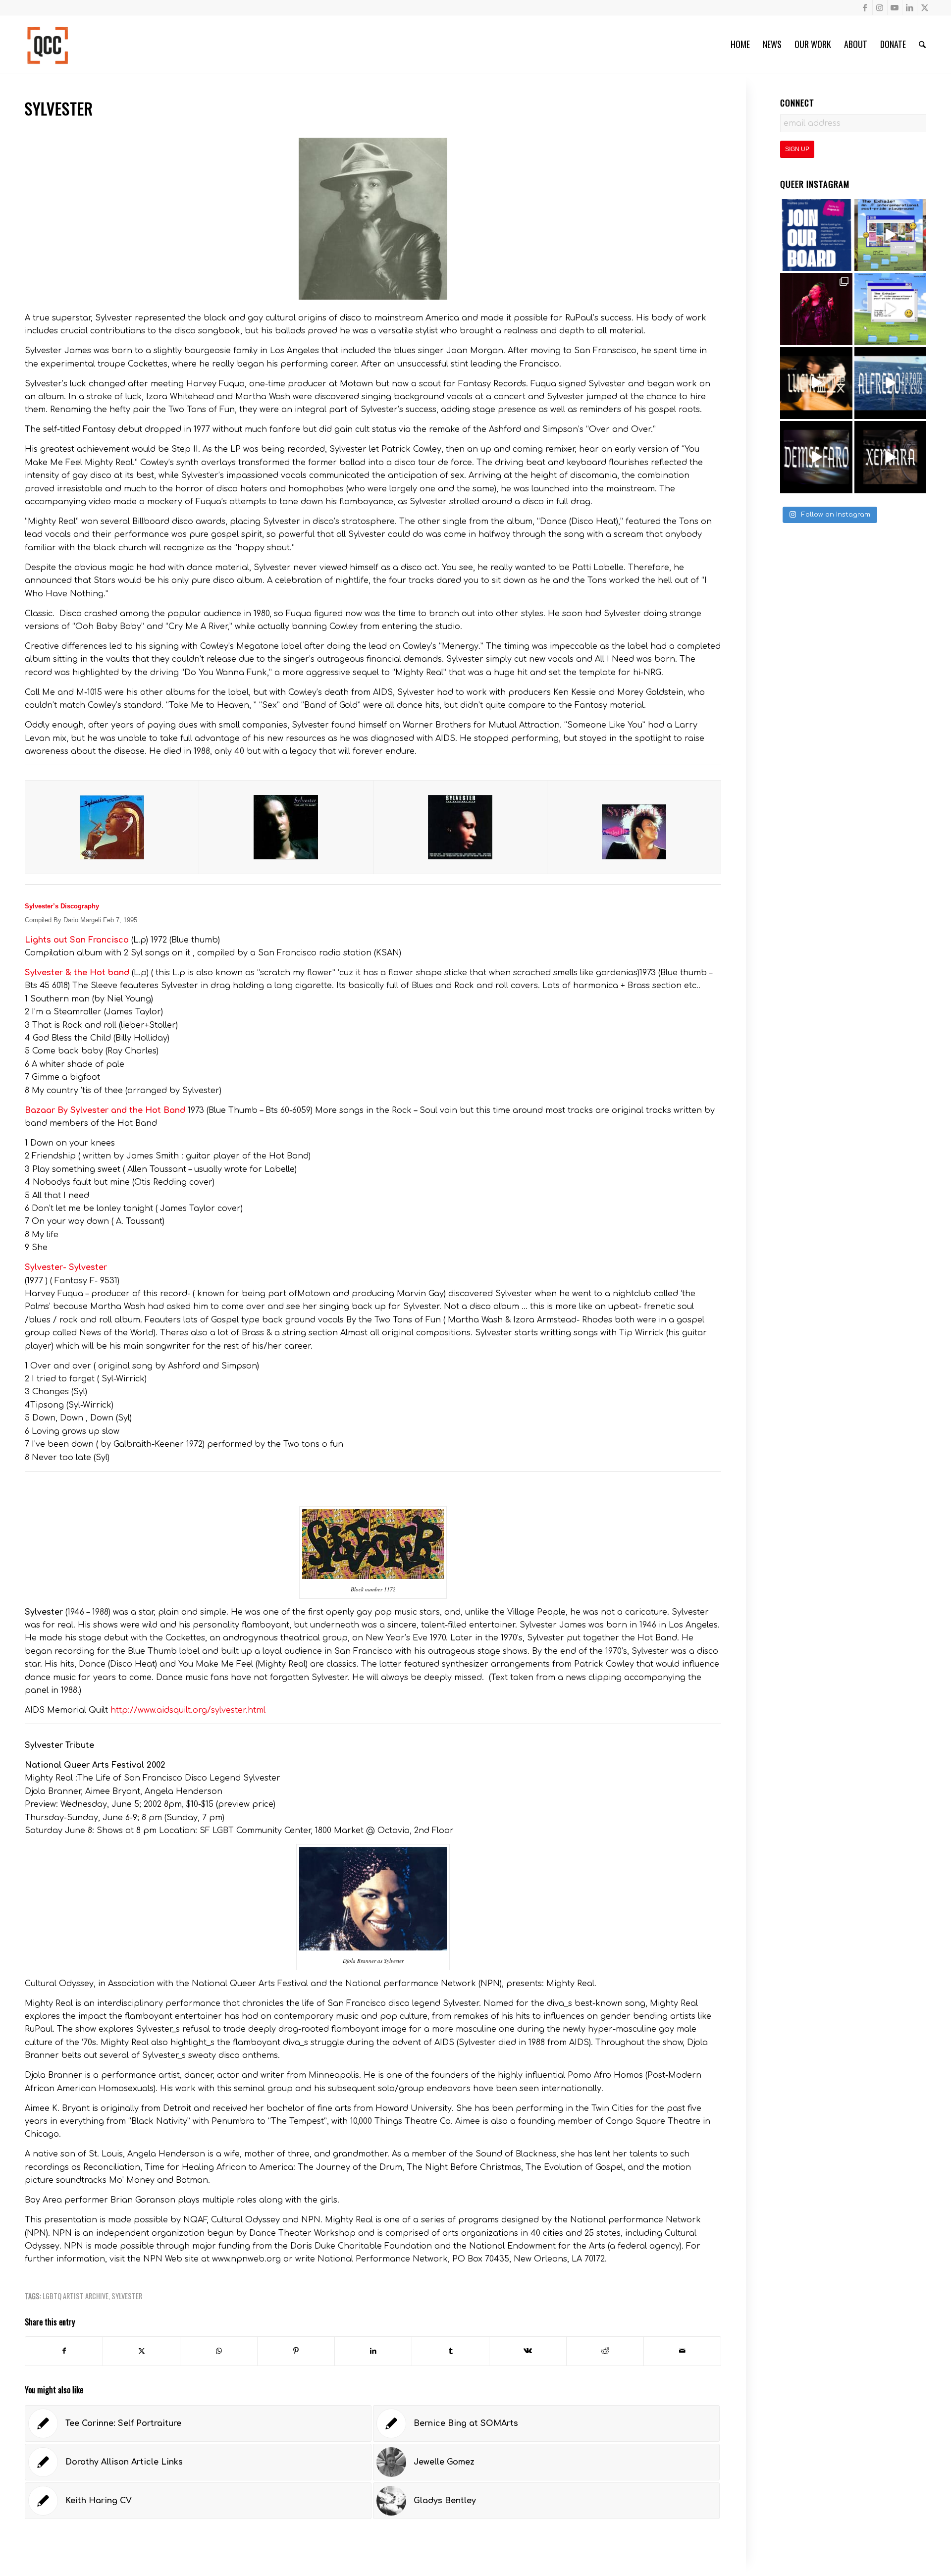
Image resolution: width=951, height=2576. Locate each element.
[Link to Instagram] (880, 7)
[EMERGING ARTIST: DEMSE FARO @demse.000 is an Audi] (816, 457)
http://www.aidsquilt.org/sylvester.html (188, 1710)
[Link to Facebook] (865, 7)
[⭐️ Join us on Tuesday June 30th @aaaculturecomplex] (891, 309)
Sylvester (127, 2296)
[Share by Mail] (682, 2351)
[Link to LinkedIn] (910, 7)
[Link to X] (925, 7)
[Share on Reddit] (605, 2351)
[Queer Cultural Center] (48, 44)
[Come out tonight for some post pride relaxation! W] (891, 235)
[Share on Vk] (528, 2351)
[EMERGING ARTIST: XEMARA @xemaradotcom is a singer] (891, 457)
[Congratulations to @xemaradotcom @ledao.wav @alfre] (816, 309)
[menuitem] (740, 44)
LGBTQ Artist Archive (76, 2296)
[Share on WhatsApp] (219, 2351)
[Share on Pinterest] (296, 2351)
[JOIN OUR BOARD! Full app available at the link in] (816, 235)
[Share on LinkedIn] (373, 2351)
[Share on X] (141, 2351)
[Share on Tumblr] (450, 2351)
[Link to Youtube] (895, 7)
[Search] (922, 44)
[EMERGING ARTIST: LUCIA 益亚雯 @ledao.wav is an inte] (816, 383)
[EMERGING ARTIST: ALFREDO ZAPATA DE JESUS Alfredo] (891, 383)
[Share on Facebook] (64, 2351)
